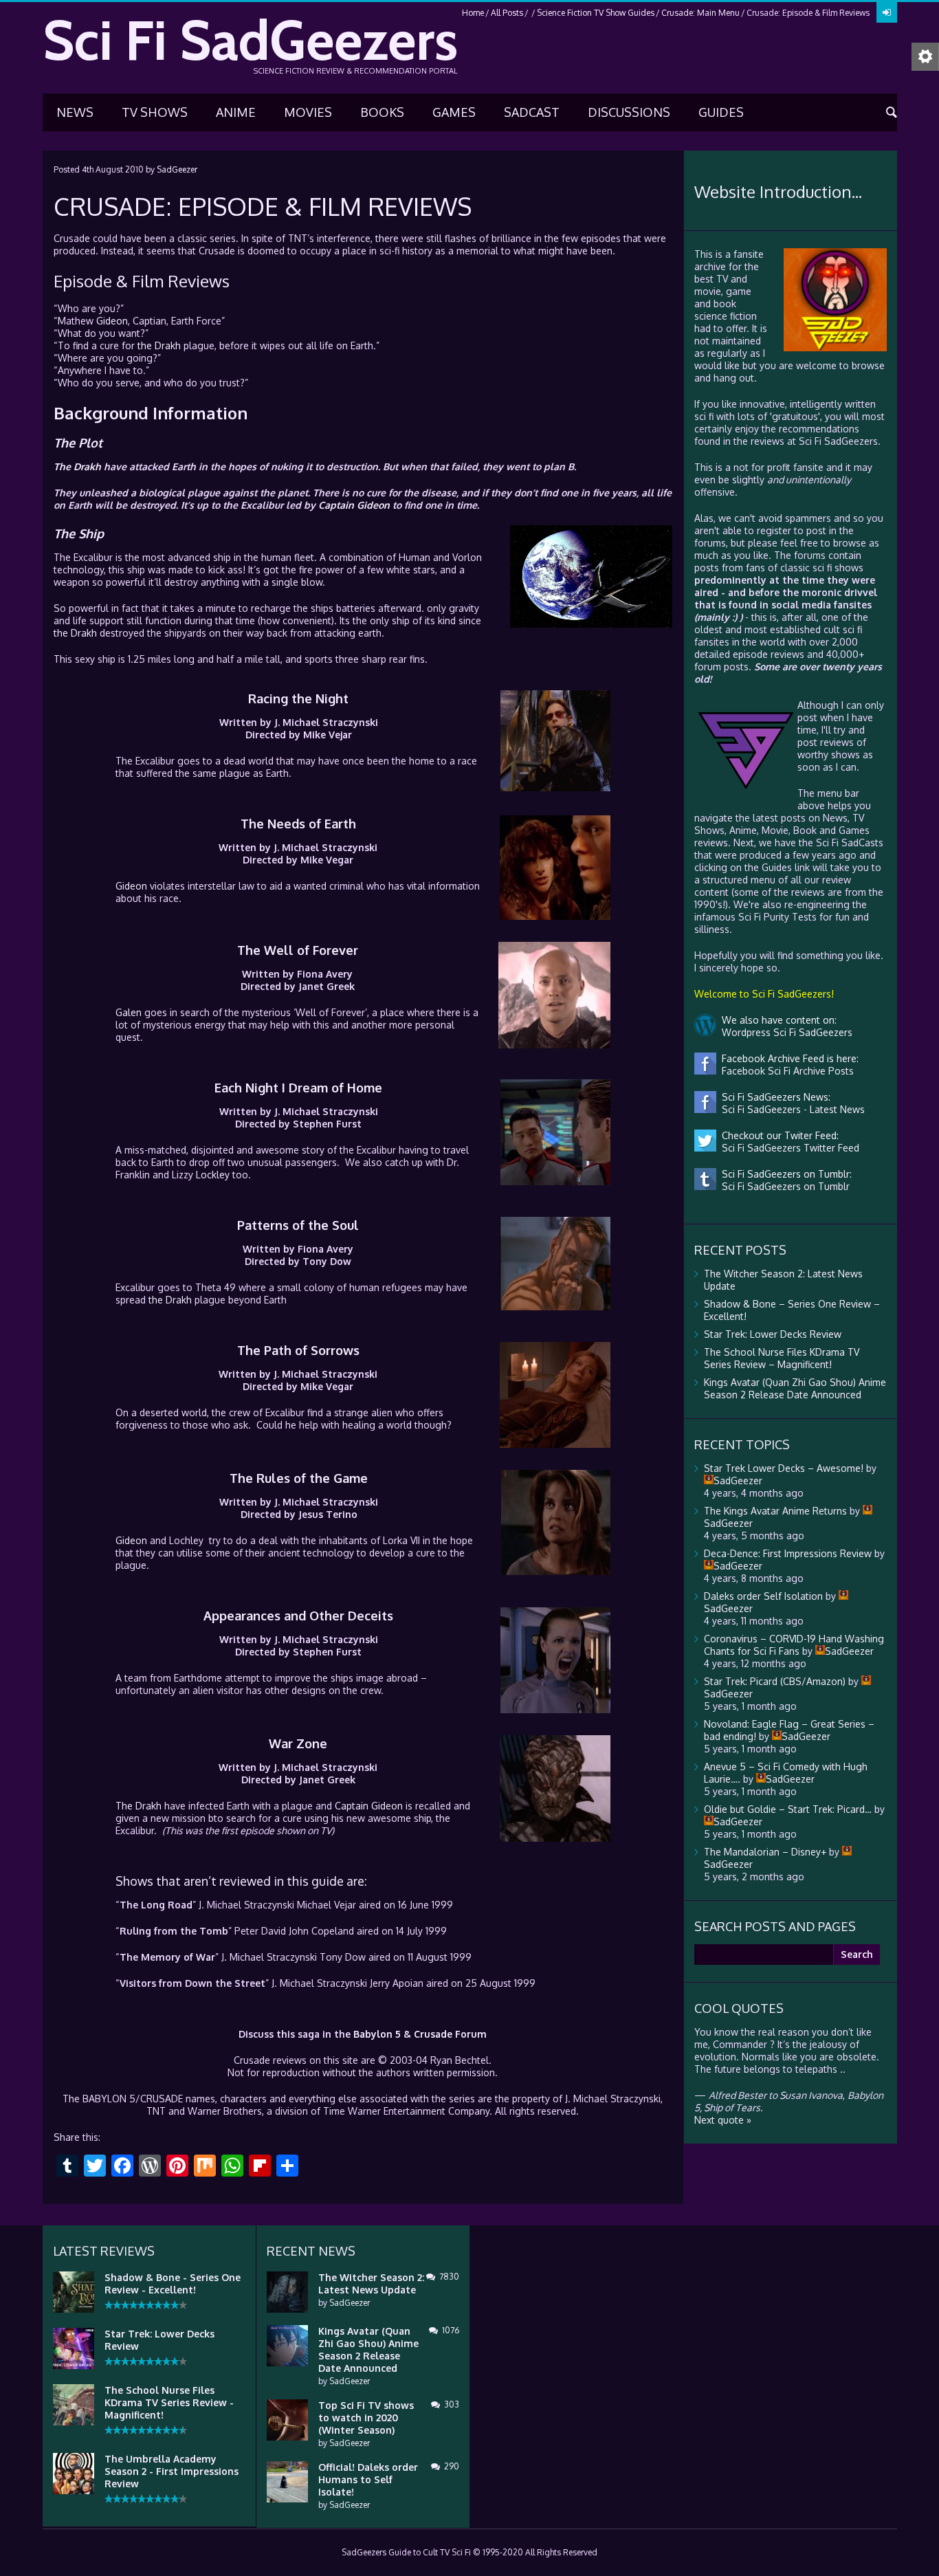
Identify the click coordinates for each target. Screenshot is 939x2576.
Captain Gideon (354, 505)
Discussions (629, 112)
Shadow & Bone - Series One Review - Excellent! (173, 2283)
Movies (308, 112)
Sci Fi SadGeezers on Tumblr (783, 1186)
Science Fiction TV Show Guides (596, 13)
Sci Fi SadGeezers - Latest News (791, 1109)
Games (454, 112)
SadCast (532, 112)
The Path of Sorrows (298, 1350)
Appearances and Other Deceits (298, 1616)
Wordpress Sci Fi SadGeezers (784, 1032)
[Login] (887, 12)
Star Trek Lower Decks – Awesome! (784, 1468)
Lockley (213, 1175)
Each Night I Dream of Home (298, 1088)
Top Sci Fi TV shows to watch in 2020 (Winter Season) (366, 2418)
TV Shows (155, 112)
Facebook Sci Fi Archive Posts (785, 1071)
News (75, 112)
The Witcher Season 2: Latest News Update (371, 2283)
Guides (721, 112)
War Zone (298, 1743)
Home (473, 13)
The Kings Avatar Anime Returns (775, 1511)
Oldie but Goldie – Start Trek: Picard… (788, 1809)
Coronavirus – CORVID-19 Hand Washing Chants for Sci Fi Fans (794, 1645)
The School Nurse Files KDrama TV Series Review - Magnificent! (169, 2402)
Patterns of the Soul (298, 1225)
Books (382, 112)
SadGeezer (177, 169)
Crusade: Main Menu (700, 13)
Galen (129, 1012)
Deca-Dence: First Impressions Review (788, 1553)
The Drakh (77, 466)
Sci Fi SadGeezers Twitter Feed (788, 1148)
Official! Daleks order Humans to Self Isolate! (368, 2479)
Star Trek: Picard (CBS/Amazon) (775, 1681)
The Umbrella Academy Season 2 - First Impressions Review (172, 2471)
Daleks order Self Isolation (763, 1596)
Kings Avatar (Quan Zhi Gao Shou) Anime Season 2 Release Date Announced (795, 1388)
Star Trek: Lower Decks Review (773, 1334)
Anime (236, 112)
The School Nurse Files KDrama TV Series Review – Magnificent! (782, 1358)
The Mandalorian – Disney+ (765, 1852)
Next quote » (723, 2120)
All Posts (507, 13)
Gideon (112, 321)
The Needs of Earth (298, 824)
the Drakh (159, 345)
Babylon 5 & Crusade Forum (420, 2034)
